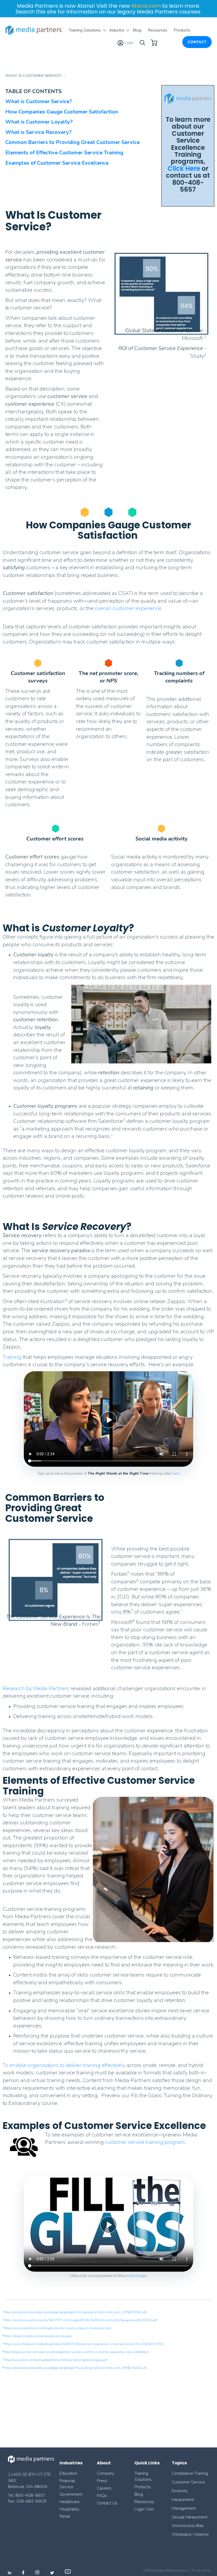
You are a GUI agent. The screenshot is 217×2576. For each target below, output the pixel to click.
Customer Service (188, 2482)
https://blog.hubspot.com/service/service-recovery (38, 2336)
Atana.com (146, 6)
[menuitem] (86, 30)
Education (69, 2473)
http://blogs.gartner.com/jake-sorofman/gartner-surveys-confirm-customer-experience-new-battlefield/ (76, 2352)
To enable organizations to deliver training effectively (65, 2065)
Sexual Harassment (190, 2517)
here (176, 1473)
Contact (197, 42)
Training (12, 1357)
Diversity (180, 2491)
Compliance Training (190, 2473)
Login (129, 43)
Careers (104, 2488)
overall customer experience (128, 608)
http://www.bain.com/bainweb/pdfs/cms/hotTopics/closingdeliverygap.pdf (56, 2360)
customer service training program (145, 2142)
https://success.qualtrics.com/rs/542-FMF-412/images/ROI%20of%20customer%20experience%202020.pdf (81, 2320)
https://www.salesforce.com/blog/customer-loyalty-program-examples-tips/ (58, 2328)
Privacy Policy (201, 2570)
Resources (144, 2502)
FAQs (102, 2496)
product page (135, 2276)
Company (105, 2473)
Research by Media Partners (36, 1688)
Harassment (183, 2500)
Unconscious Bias (188, 2526)
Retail (65, 2516)
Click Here (184, 168)
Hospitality (69, 2509)
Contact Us (107, 2503)
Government (71, 2494)
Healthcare (70, 2502)
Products (143, 2487)
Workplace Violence (190, 2534)
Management (184, 2508)
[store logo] (34, 30)
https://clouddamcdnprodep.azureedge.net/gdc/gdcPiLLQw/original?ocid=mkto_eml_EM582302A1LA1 (76, 2312)
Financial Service (67, 2484)
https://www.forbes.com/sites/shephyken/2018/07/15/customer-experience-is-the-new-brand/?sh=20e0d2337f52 (84, 2344)
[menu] (130, 30)
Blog (139, 2494)
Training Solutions (143, 2476)
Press (102, 2481)
